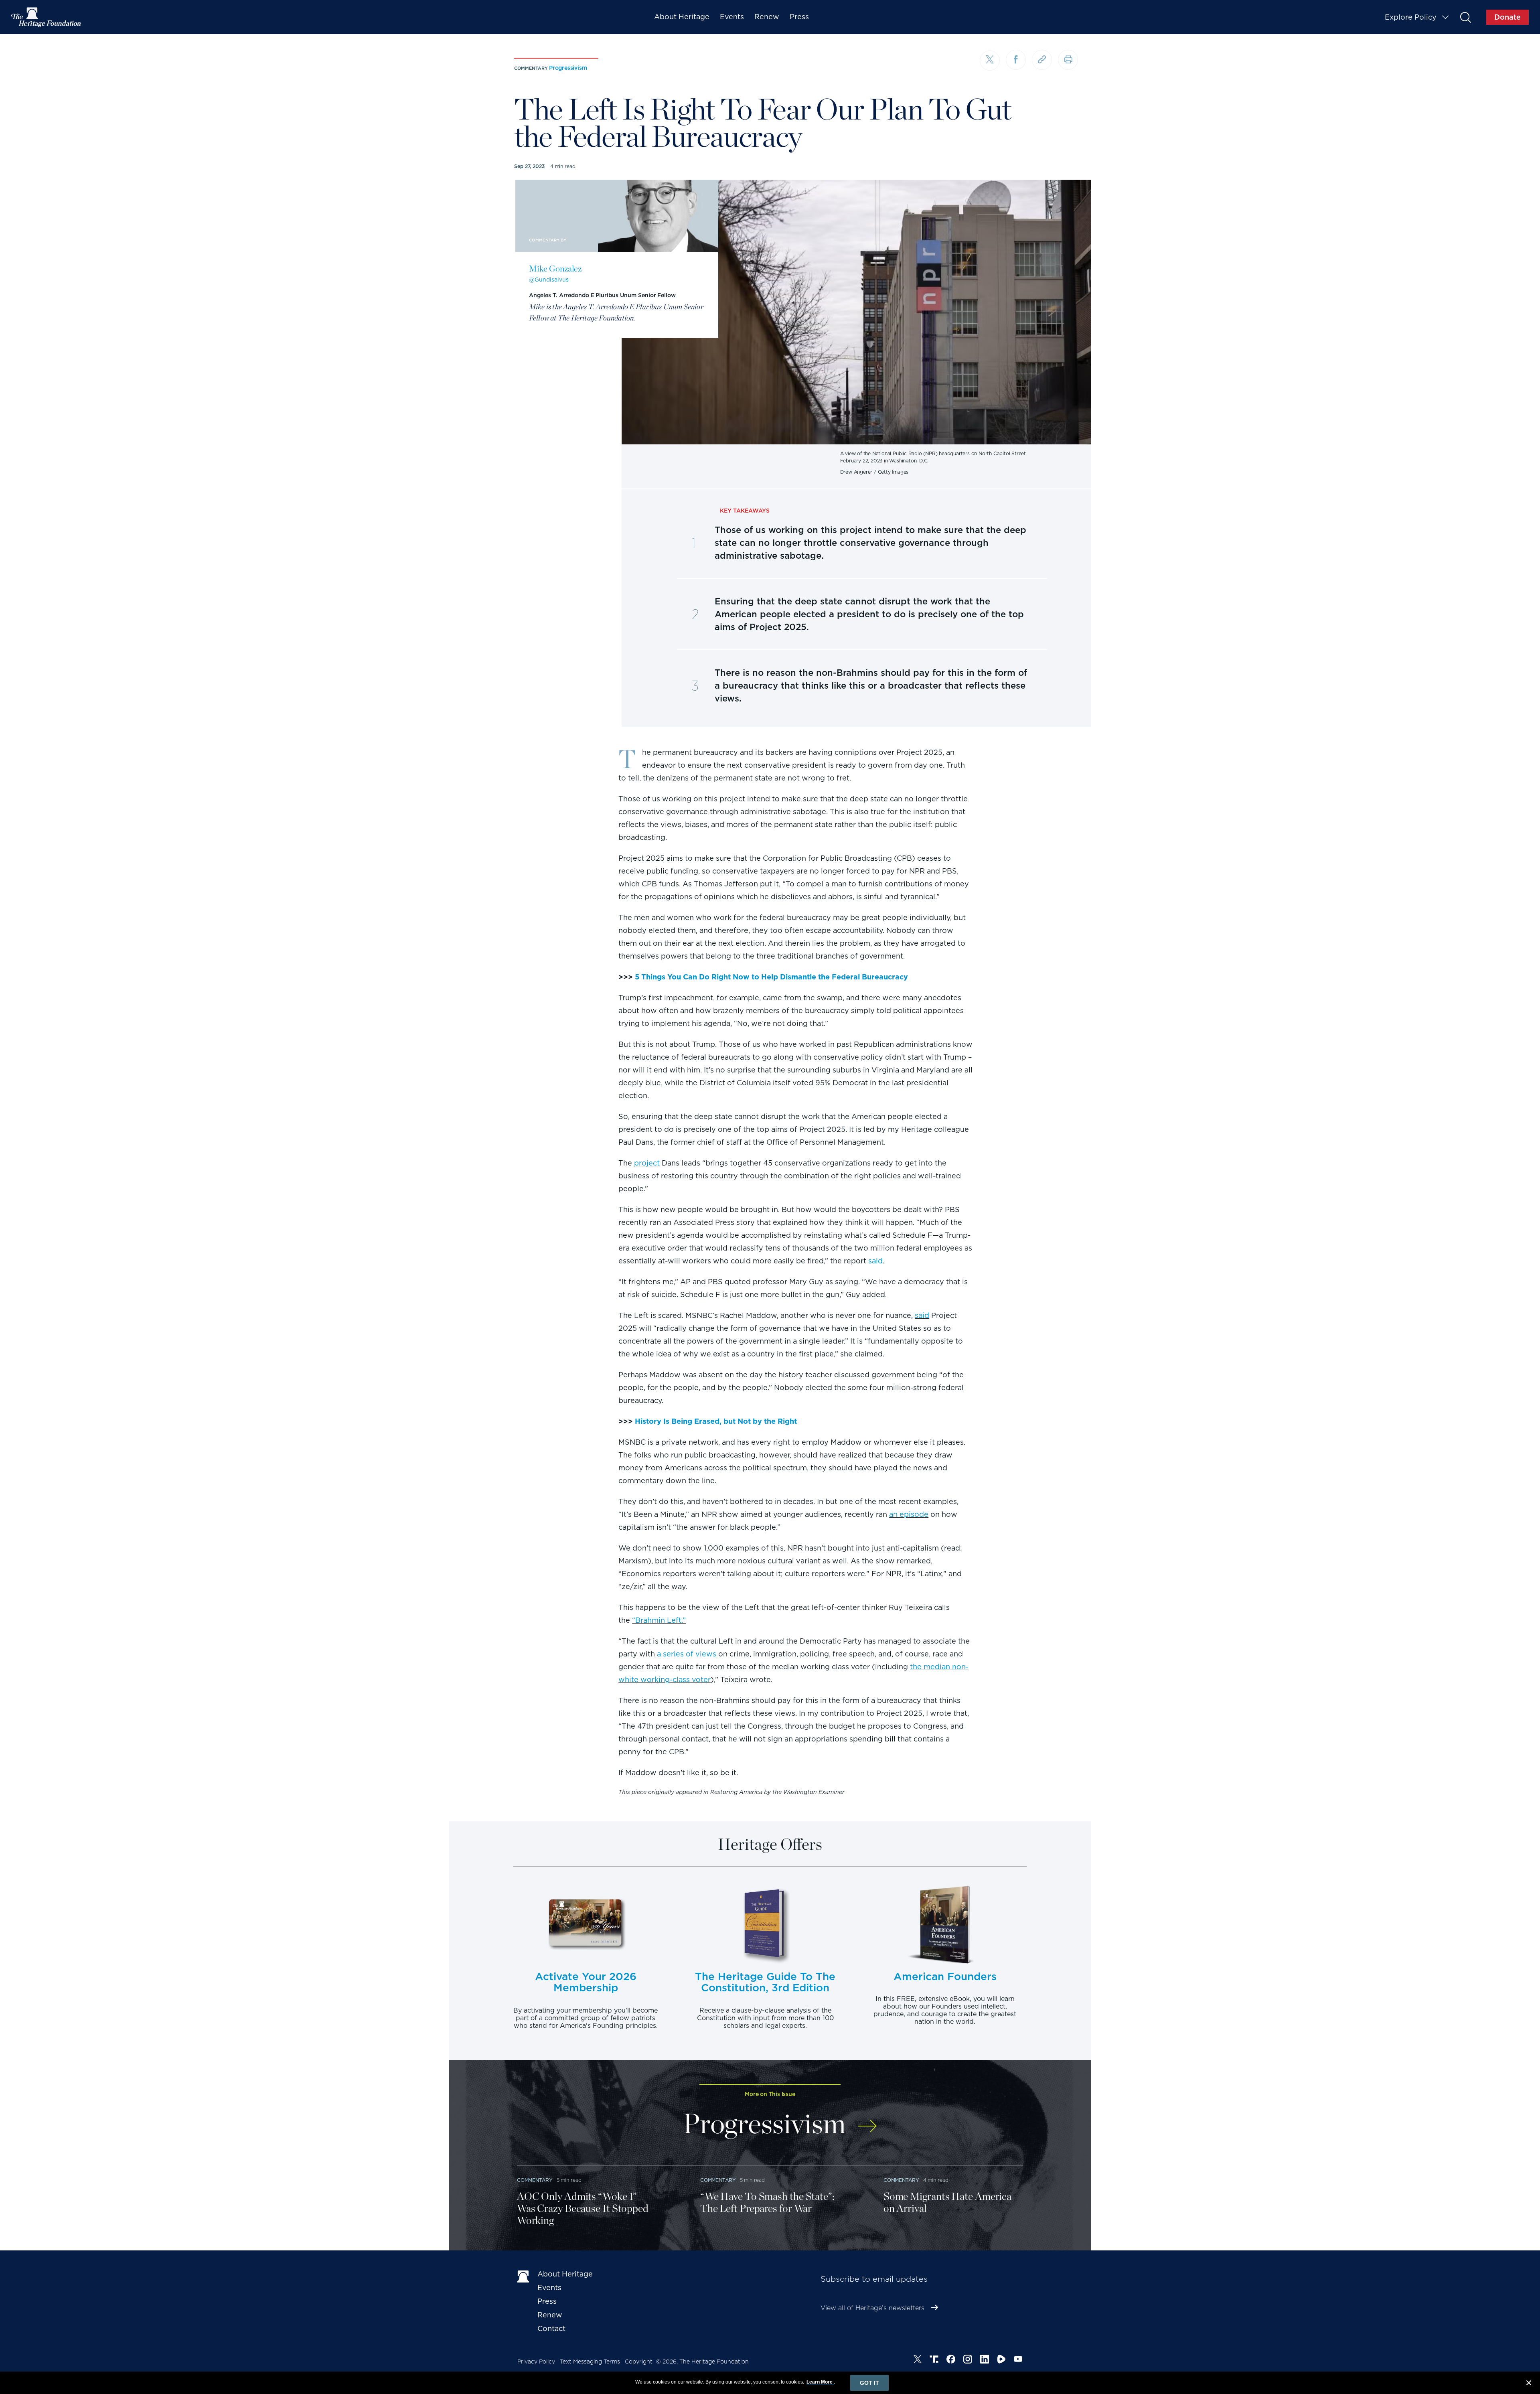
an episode (909, 1514)
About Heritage (682, 17)
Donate (1508, 17)
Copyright (639, 2362)
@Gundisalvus (549, 280)
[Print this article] (1068, 60)
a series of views (687, 1654)
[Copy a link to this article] (1042, 60)
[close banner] (1529, 2384)
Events (732, 17)
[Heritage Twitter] (918, 2360)
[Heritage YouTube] (1018, 2360)
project (647, 1163)
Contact (551, 2328)
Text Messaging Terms (590, 2362)
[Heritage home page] (523, 2276)
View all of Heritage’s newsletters (872, 2308)
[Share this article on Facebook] (1016, 60)
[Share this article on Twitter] (990, 61)
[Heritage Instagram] (968, 2360)
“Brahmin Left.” (659, 1620)
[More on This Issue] (867, 2121)
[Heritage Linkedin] (985, 2360)
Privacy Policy (536, 2362)
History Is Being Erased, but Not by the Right (716, 1421)
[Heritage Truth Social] (934, 2360)
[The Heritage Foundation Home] (47, 17)
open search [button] (1465, 17)
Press (799, 17)
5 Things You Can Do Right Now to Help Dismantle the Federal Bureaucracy (771, 977)
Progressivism (568, 68)
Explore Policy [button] (1411, 17)
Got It (869, 2383)
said (875, 1261)
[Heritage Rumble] (1001, 2360)
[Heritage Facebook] (951, 2360)
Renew (767, 17)
